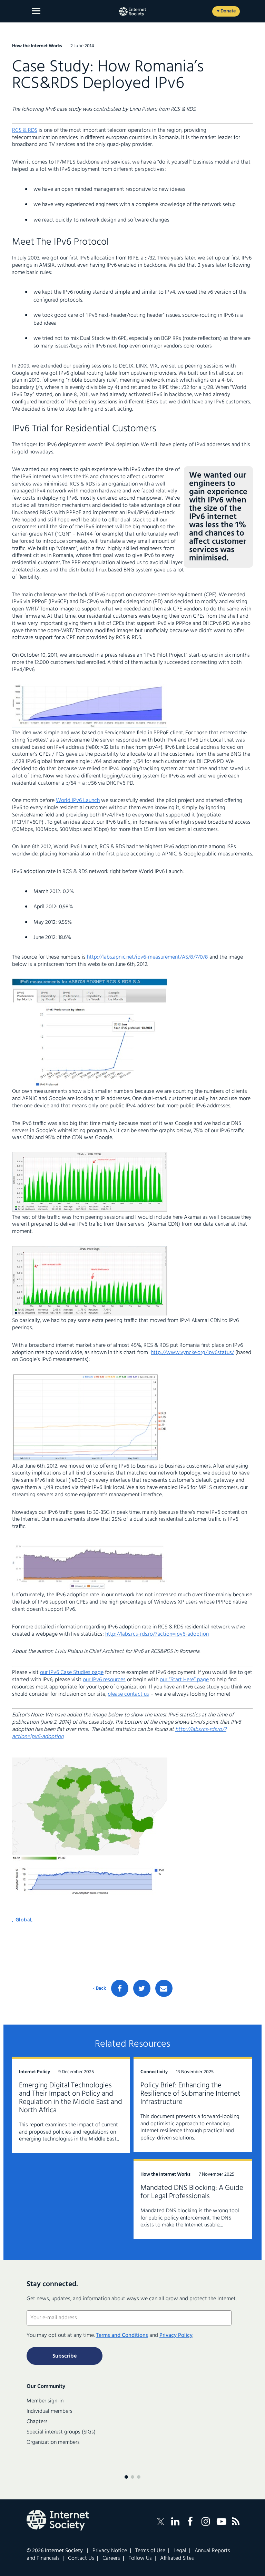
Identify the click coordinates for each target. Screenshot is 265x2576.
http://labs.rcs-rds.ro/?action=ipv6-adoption (157, 1634)
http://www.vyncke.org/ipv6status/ (192, 1353)
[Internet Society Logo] (58, 2520)
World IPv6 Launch (78, 801)
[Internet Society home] (132, 12)
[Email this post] (164, 1988)
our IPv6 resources (104, 1680)
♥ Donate (226, 11)
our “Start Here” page (184, 1680)
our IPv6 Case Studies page (72, 1673)
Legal (180, 2551)
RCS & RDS (25, 130)
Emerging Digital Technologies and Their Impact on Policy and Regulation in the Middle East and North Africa (71, 2098)
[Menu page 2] (132, 2477)
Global (24, 1920)
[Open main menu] (36, 11)
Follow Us (140, 2558)
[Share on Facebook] (120, 1988)
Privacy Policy (176, 2335)
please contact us (128, 1694)
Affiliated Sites (177, 2558)
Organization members (53, 2442)
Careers (111, 2558)
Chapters (37, 2422)
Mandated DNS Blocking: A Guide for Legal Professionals (192, 2192)
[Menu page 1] (126, 2477)
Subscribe (65, 2356)
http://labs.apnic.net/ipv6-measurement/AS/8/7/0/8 (148, 957)
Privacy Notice (110, 2551)
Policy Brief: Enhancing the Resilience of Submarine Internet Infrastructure (190, 2094)
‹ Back (100, 1989)
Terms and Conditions (122, 2335)
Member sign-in (45, 2401)
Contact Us (81, 2558)
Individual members (50, 2411)
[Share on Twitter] (142, 1988)
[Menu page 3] (139, 2477)
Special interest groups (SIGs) (61, 2432)
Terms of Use (150, 2551)
